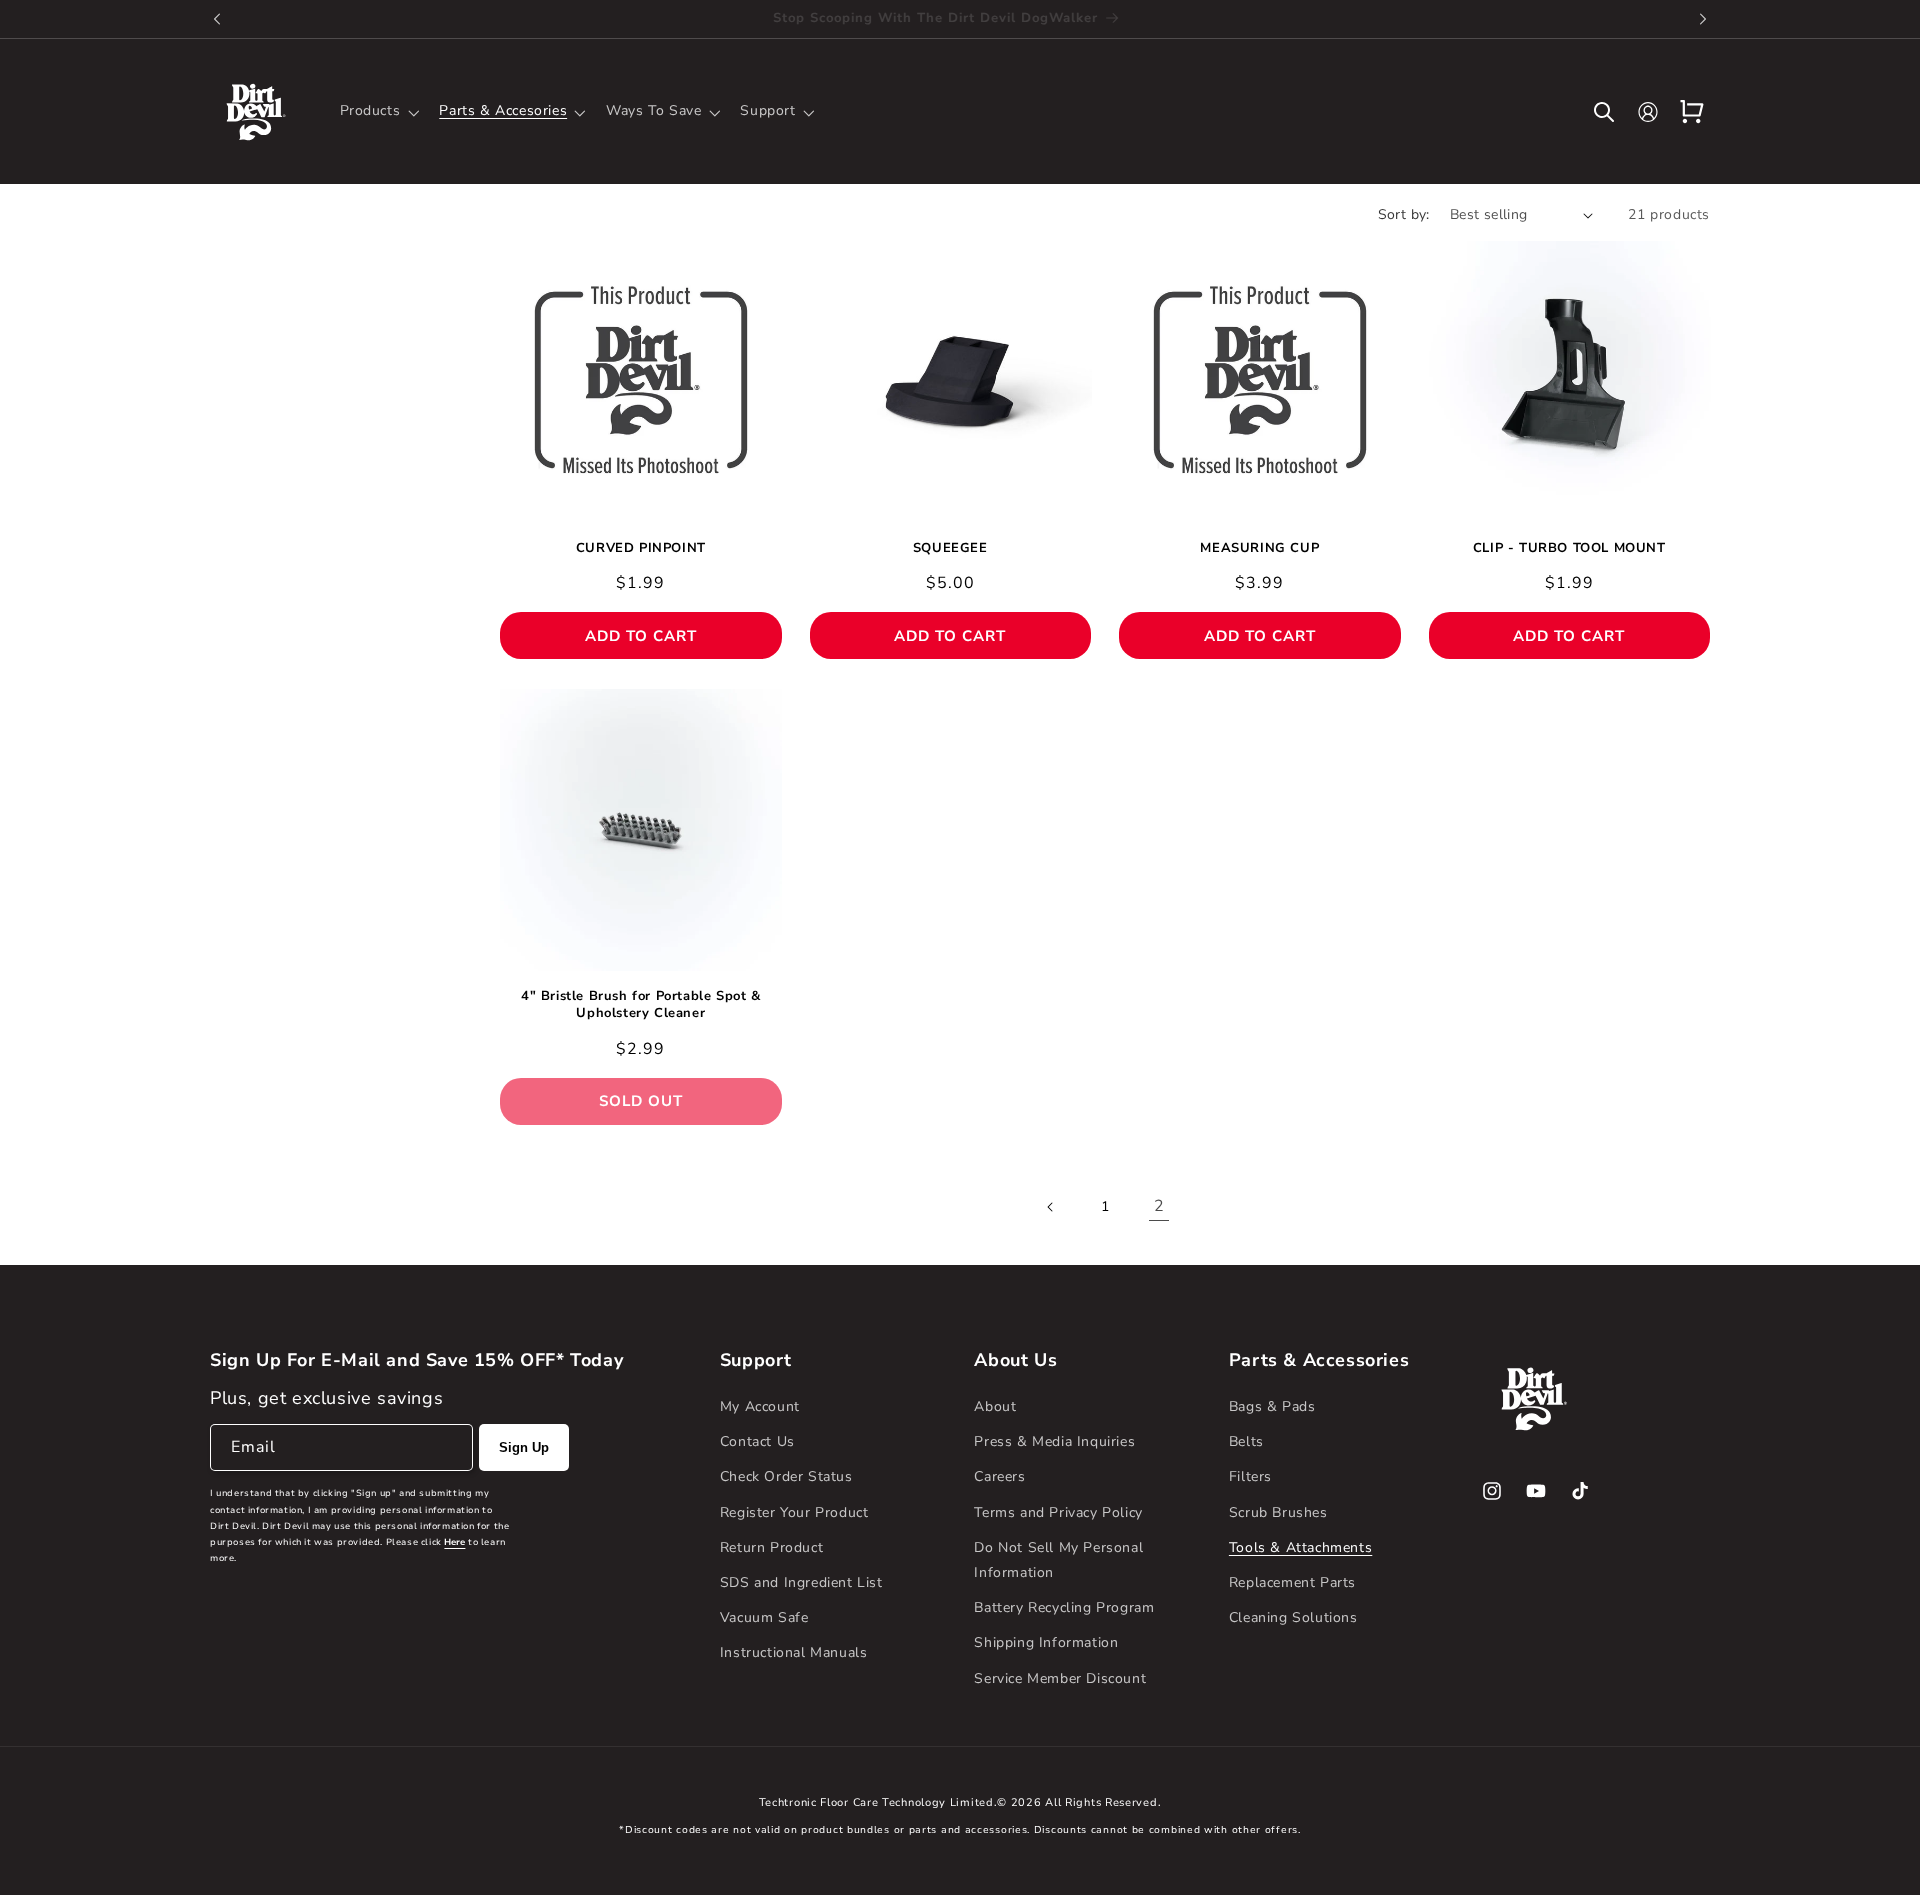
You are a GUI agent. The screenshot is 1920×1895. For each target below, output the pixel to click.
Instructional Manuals (794, 1652)
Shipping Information (1046, 1642)
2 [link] (1159, 1206)
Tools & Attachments (1300, 1547)
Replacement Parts (1292, 1582)
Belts (1246, 1441)
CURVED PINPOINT (641, 548)
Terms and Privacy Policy (1058, 1512)
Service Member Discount (1060, 1678)
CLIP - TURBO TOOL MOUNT (1569, 548)
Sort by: (1404, 214)
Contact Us (757, 1441)
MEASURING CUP (1259, 548)
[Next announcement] (1703, 19)
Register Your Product (794, 1512)
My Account (760, 1406)
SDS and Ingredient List (801, 1582)
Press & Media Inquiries (1054, 1441)
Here (454, 1542)
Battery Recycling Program (1064, 1607)
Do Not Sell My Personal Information (1058, 1560)
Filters (1250, 1476)
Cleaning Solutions (1293, 1617)
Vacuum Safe (764, 1617)
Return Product (771, 1547)
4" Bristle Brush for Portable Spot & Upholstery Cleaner (641, 1005)
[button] (378, 111)
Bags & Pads (1272, 1406)
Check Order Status (786, 1476)
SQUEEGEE (950, 548)
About (995, 1406)
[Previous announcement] (217, 19)
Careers (999, 1476)
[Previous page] (1051, 1207)
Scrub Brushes (1278, 1512)
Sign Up (524, 1447)
